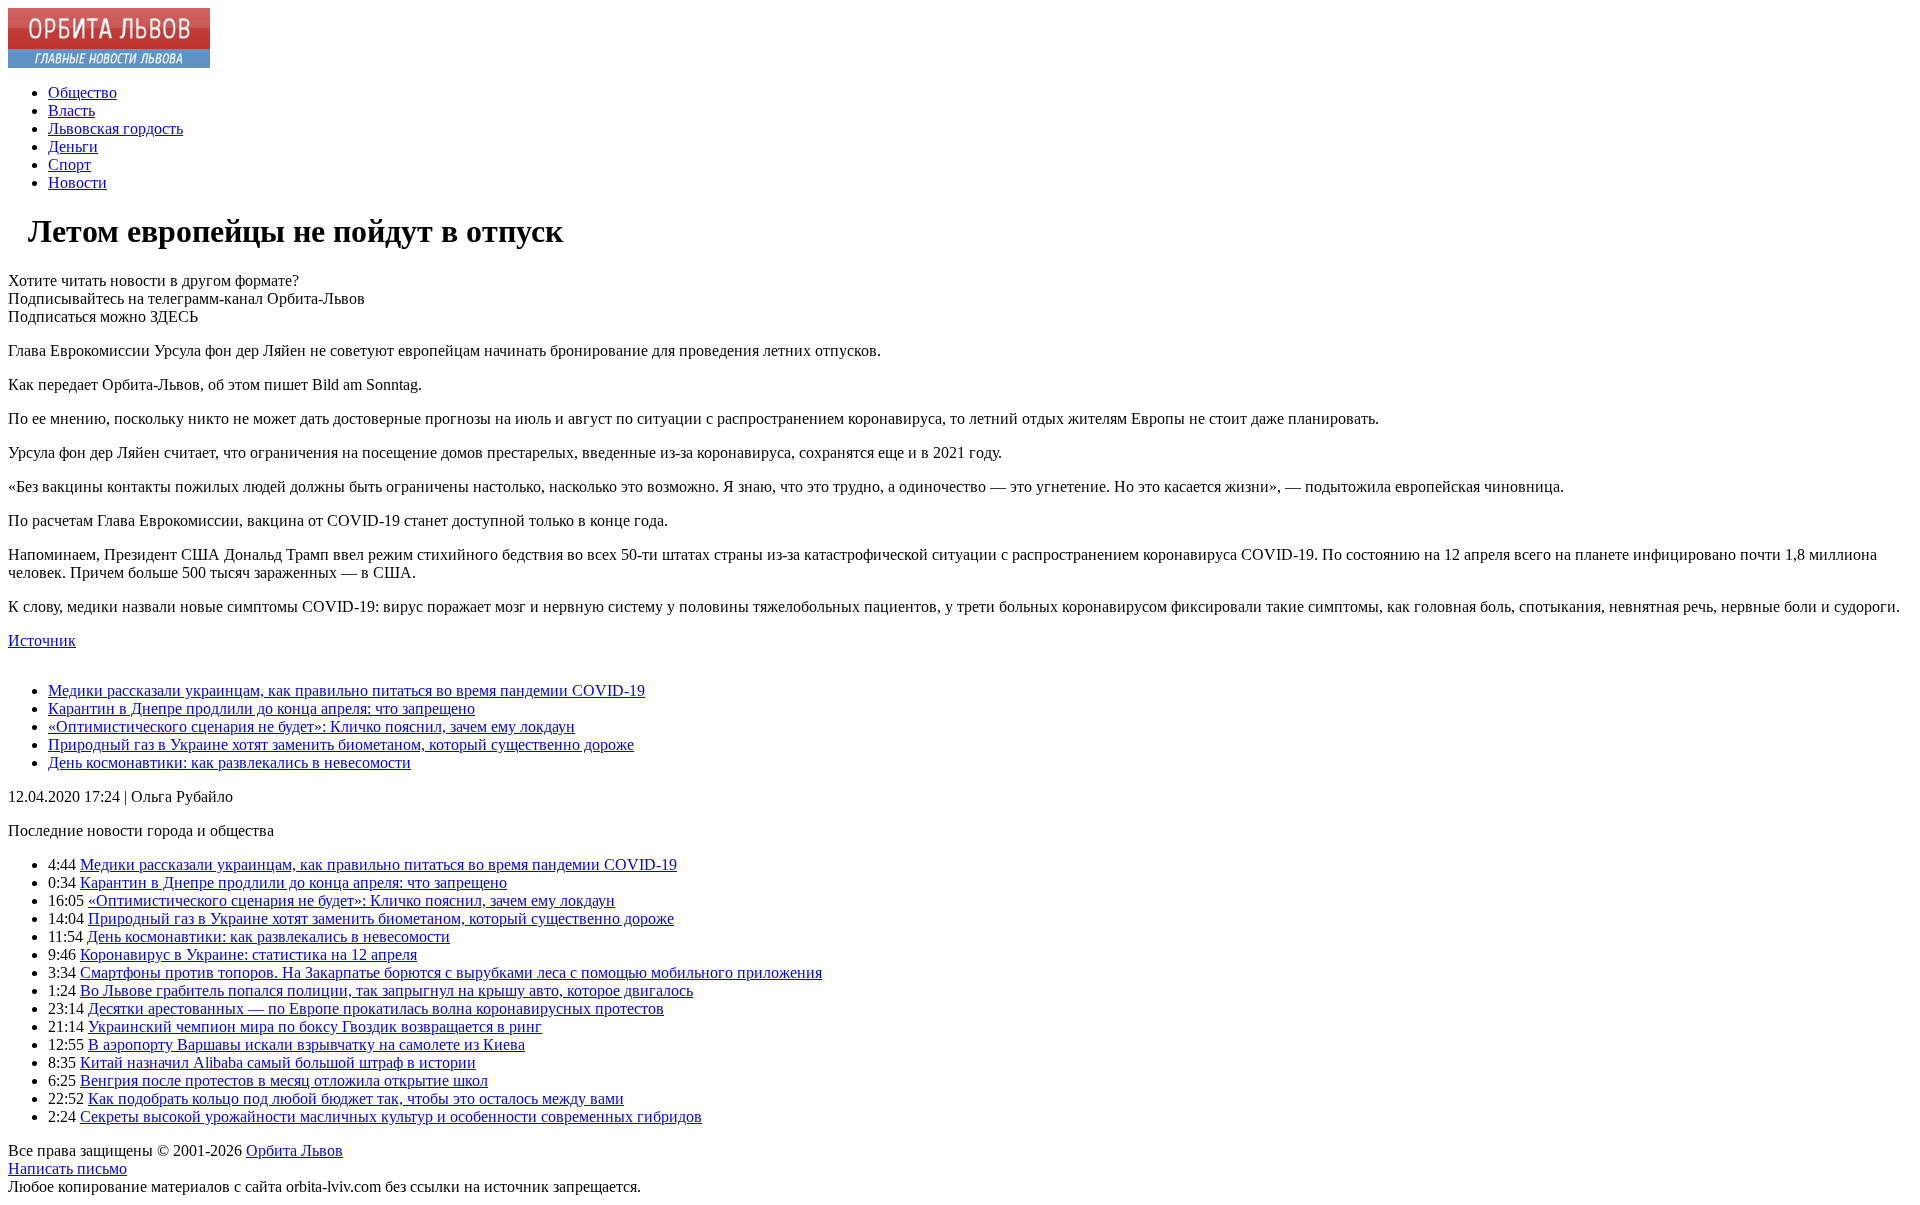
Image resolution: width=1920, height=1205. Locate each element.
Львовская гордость (115, 128)
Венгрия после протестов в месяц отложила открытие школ (284, 1080)
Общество (82, 92)
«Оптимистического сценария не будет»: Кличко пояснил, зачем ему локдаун (311, 726)
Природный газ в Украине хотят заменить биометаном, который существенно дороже (341, 744)
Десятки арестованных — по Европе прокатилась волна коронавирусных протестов (376, 1008)
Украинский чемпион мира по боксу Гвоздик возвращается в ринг (315, 1026)
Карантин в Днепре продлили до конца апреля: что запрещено (261, 708)
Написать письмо (67, 1168)
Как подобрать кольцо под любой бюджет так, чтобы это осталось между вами (356, 1098)
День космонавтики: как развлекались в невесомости (229, 762)
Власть (71, 110)
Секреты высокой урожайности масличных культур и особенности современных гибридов (391, 1116)
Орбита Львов (294, 1150)
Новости (77, 182)
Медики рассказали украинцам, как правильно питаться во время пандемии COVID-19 (346, 690)
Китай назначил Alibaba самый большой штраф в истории (278, 1062)
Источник (42, 640)
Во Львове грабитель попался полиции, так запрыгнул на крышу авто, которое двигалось (386, 990)
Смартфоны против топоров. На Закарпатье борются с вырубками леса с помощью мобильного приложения (451, 972)
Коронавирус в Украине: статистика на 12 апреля (248, 954)
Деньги (73, 146)
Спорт (69, 164)
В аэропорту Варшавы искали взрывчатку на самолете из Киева (306, 1044)
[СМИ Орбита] (109, 62)
